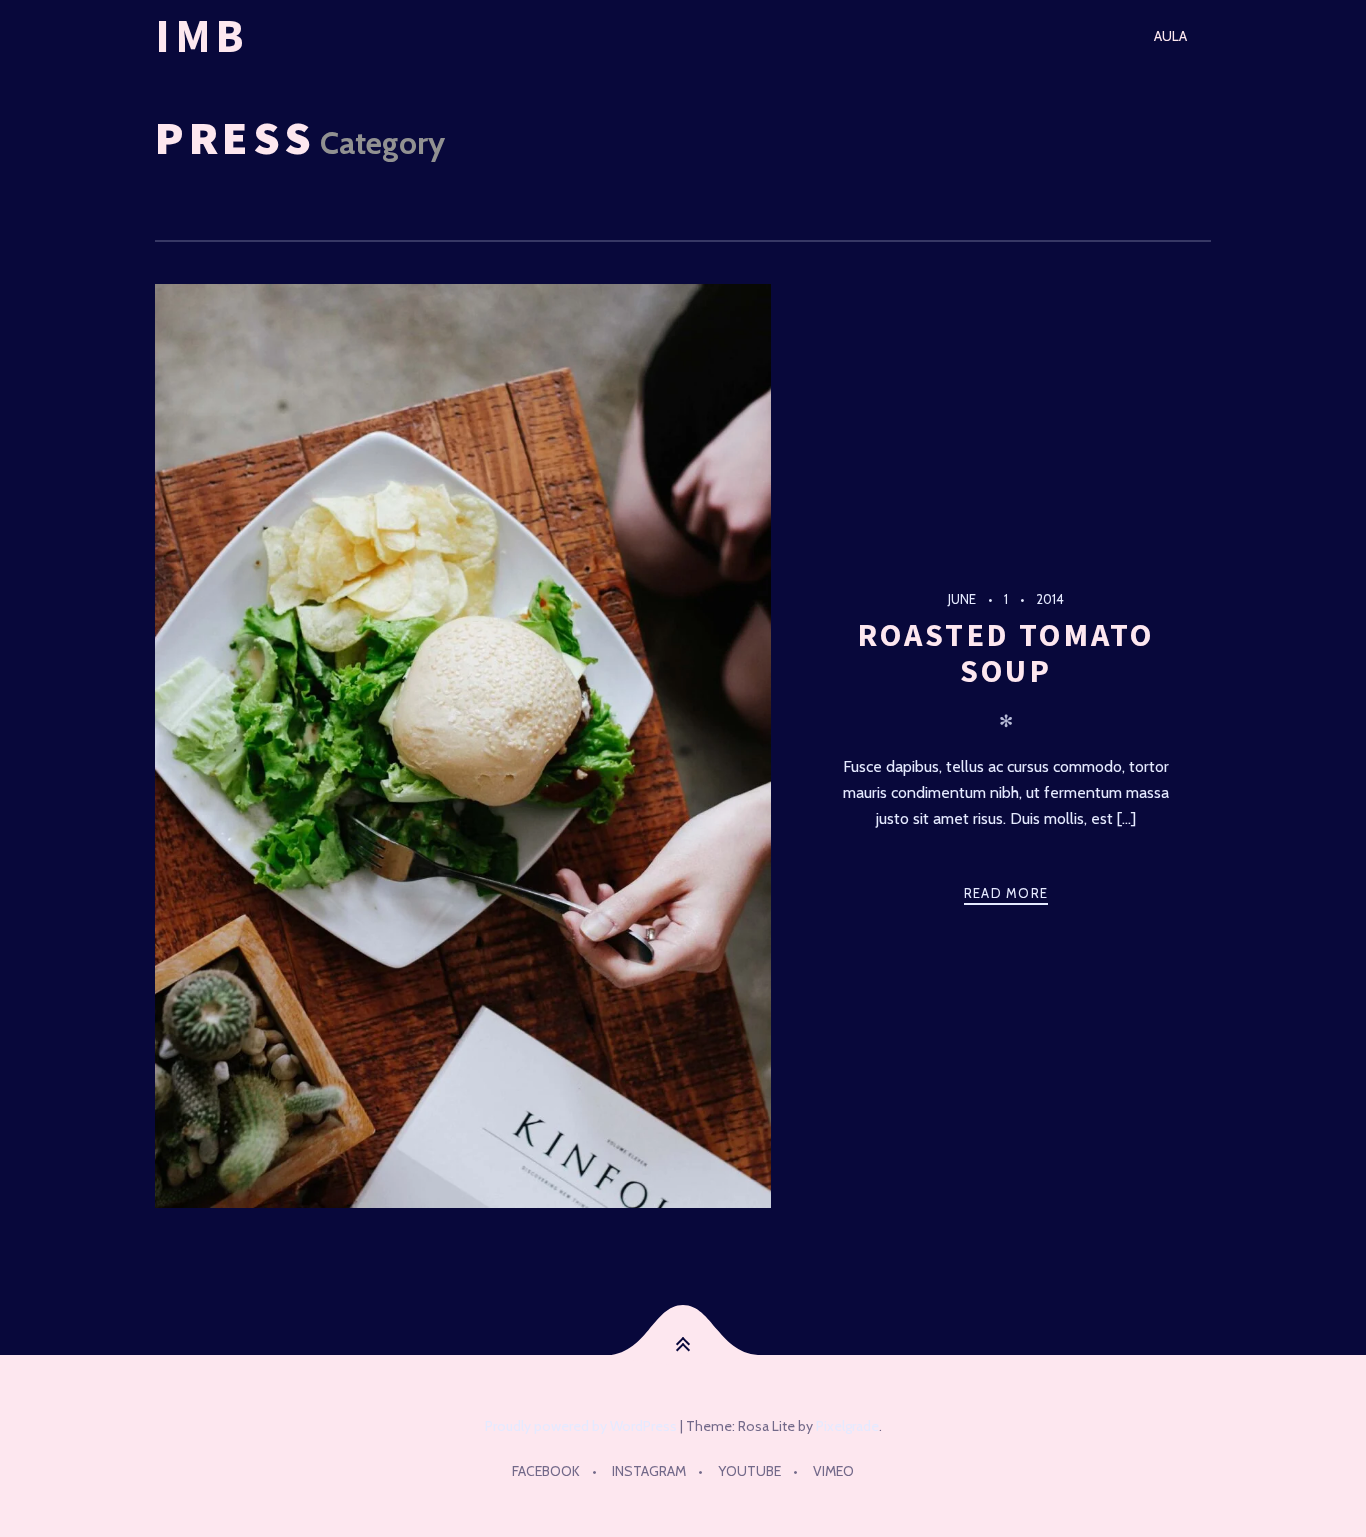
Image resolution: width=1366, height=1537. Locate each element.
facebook (546, 1471)
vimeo (833, 1471)
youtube (749, 1471)
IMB (202, 35)
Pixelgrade (847, 1426)
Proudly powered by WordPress (581, 1426)
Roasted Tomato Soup (1006, 653)
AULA (1170, 36)
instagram (649, 1471)
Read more (1006, 893)
